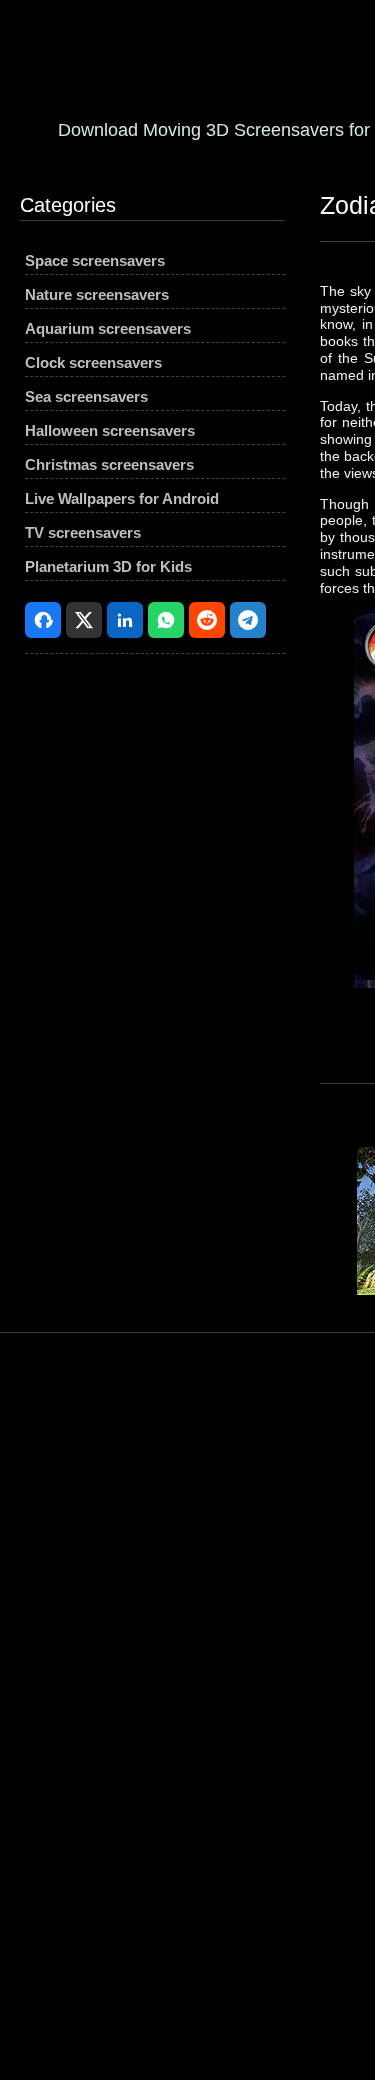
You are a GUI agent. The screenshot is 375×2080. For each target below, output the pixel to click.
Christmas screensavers (109, 464)
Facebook (43, 620)
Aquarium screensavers (108, 328)
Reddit (207, 620)
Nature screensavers (97, 294)
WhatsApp (166, 620)
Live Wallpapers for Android (122, 498)
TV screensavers (83, 532)
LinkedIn (125, 620)
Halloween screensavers (110, 430)
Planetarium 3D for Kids (108, 566)
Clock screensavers (93, 362)
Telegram (248, 620)
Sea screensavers (86, 396)
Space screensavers (95, 260)
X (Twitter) (84, 620)
